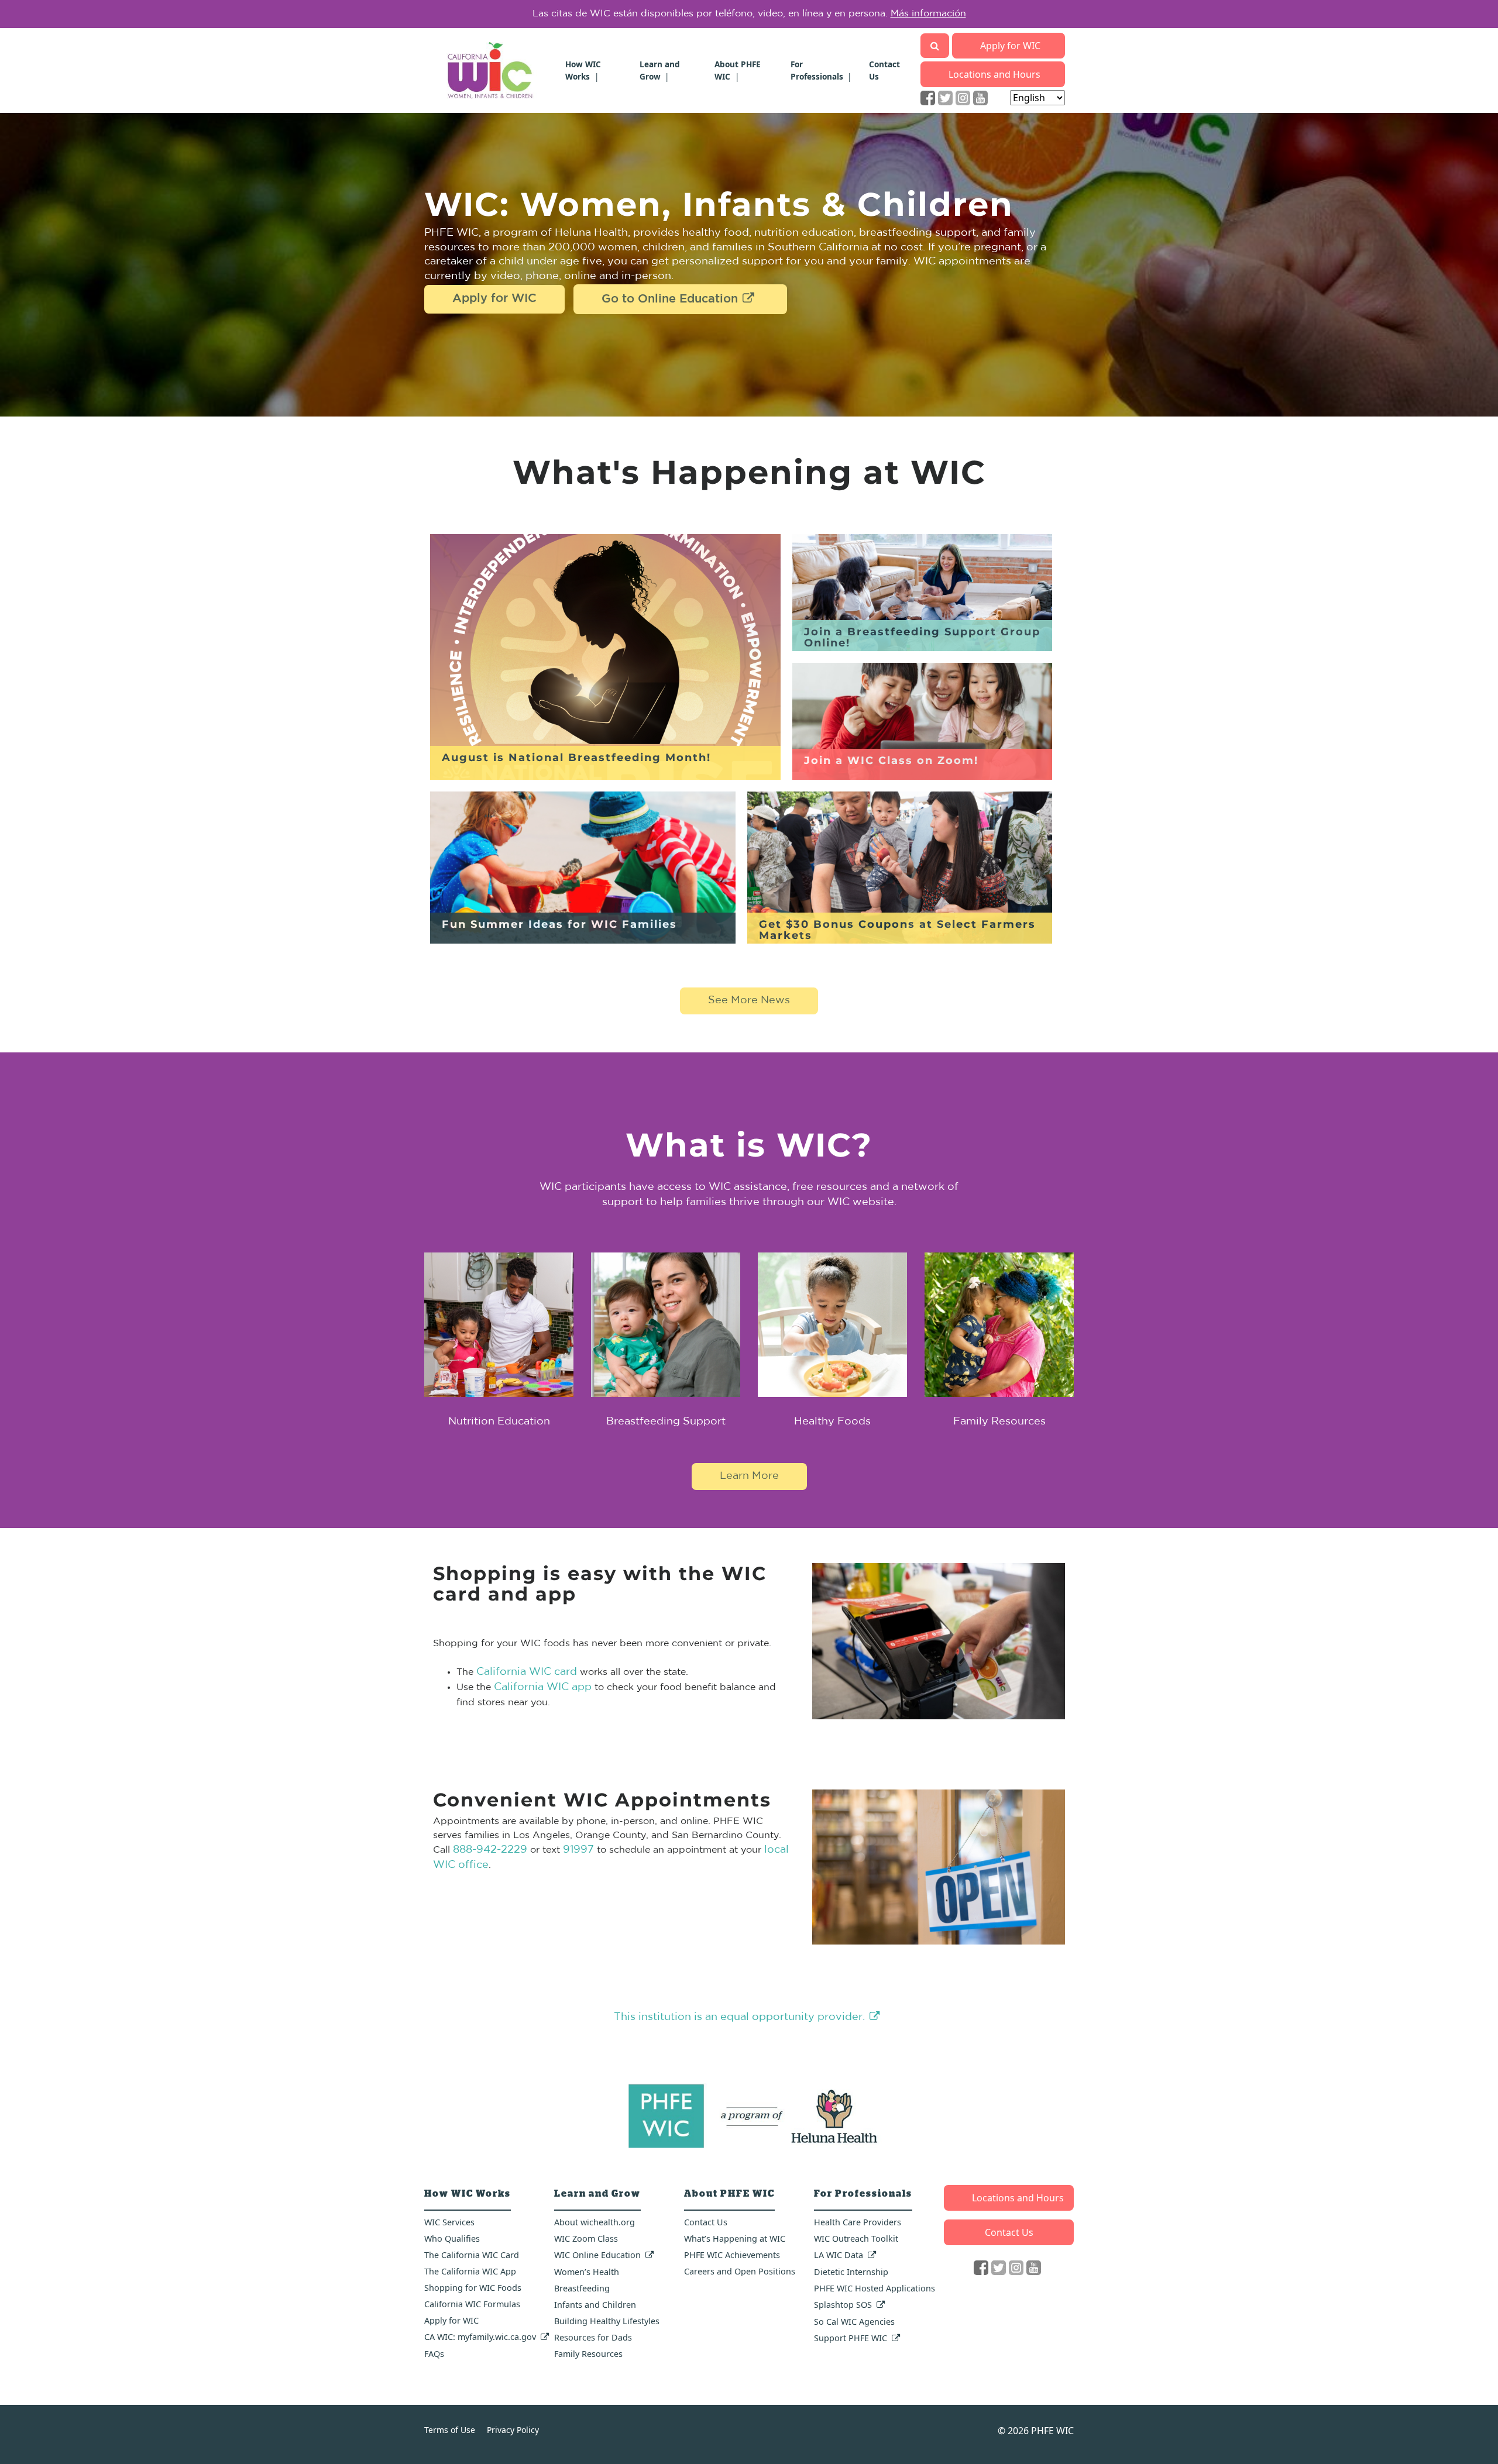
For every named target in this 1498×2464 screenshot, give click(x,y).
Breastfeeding (582, 2288)
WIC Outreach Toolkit (856, 2238)
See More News (749, 1001)
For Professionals (817, 70)
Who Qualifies (452, 2238)
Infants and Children (595, 2305)
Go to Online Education (670, 300)
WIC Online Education (597, 2255)
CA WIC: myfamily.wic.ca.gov (480, 2337)
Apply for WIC (1010, 46)
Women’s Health (587, 2272)
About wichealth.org (595, 2222)
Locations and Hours (994, 74)
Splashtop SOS (843, 2305)
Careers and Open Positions (740, 2271)
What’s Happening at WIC (735, 2238)
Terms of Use (450, 2430)
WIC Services (449, 2222)
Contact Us (706, 2222)
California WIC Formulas (472, 2304)
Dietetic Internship (851, 2272)
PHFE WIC (1052, 2431)
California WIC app (543, 1687)
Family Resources (588, 2354)
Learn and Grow (660, 70)
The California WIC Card (472, 2255)
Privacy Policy (513, 2430)
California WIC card (527, 1672)
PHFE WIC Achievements (732, 2255)
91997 (578, 1850)
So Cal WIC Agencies (854, 2322)
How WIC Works (583, 70)
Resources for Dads (593, 2337)
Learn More (915, 14)
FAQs (434, 2354)
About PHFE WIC (738, 70)
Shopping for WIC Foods (473, 2288)
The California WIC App (470, 2271)
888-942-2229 (490, 1850)
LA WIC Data (839, 2255)
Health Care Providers (858, 2222)
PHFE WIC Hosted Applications (875, 2288)
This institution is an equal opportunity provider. (739, 2017)
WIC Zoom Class (586, 2238)
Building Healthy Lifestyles (607, 2321)
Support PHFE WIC (851, 2338)
